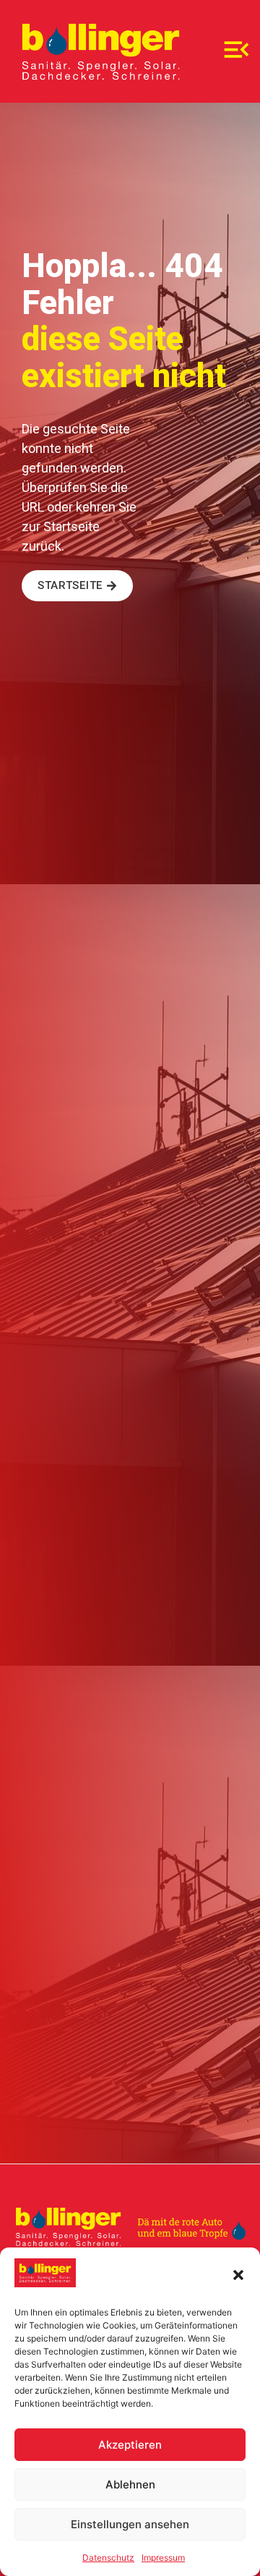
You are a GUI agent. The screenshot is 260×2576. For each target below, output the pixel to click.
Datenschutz (108, 2558)
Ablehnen (130, 2484)
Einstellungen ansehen (130, 2524)
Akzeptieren (130, 2445)
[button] (238, 2275)
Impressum (163, 2558)
